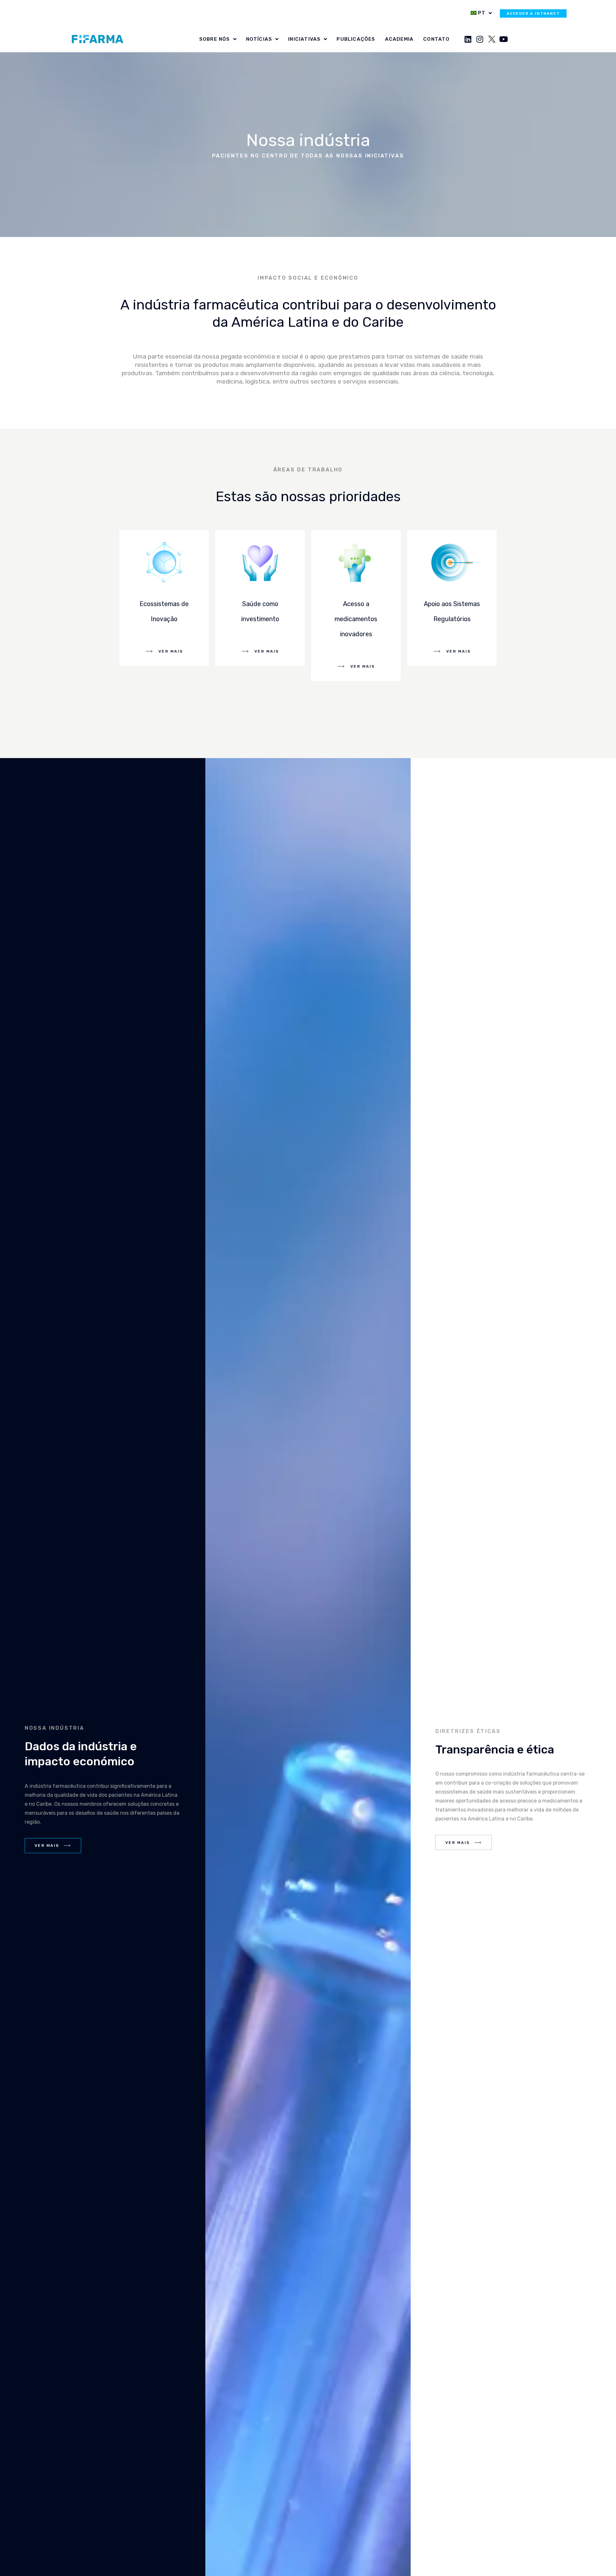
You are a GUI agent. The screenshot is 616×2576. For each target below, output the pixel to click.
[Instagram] (480, 39)
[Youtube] (504, 39)
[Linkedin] (468, 39)
